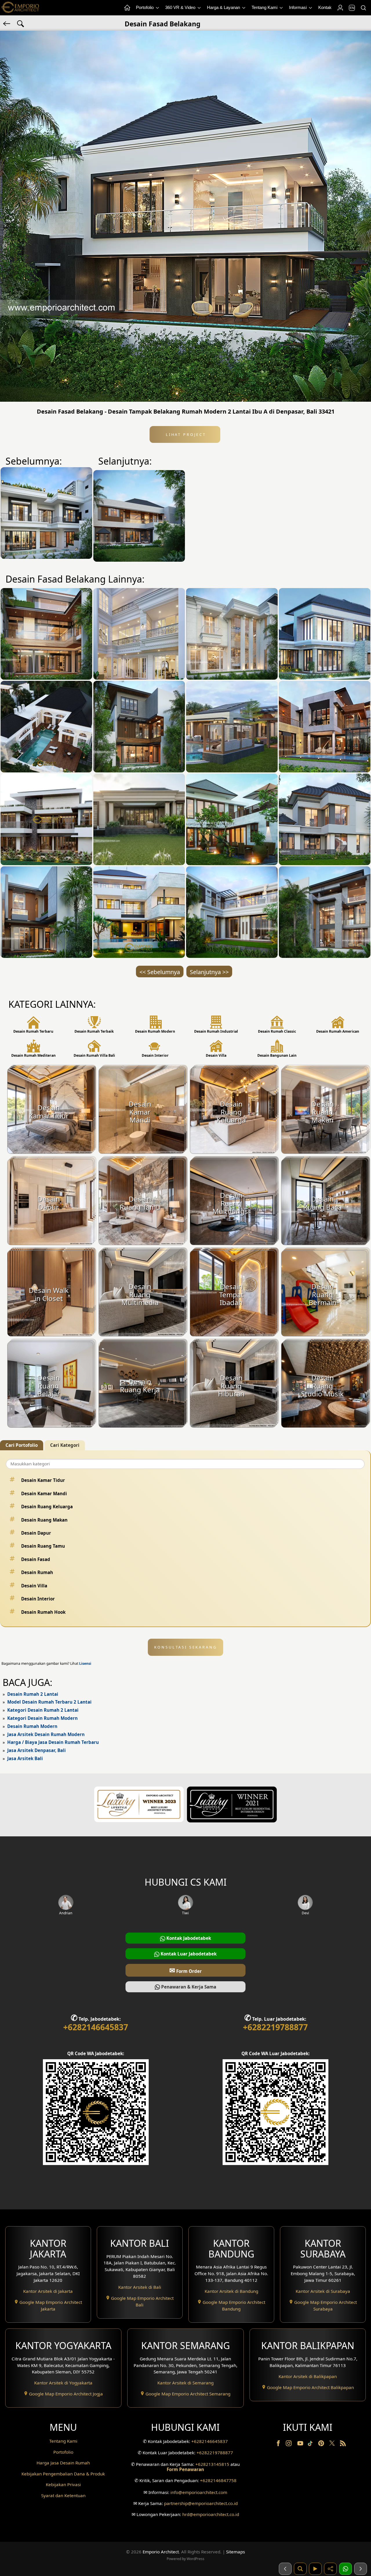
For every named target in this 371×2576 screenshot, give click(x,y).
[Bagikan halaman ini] (330, 2569)
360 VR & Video (181, 7)
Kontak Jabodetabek (188, 1938)
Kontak (325, 7)
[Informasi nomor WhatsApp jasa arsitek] (345, 2569)
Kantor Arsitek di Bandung (231, 2291)
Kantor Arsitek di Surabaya (323, 2291)
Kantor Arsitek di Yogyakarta (63, 2383)
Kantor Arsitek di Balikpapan (308, 2376)
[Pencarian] (363, 8)
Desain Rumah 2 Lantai (33, 1694)
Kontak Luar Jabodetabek (188, 1954)
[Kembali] (7, 23)
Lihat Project (185, 434)
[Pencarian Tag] (21, 23)
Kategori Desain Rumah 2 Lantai (43, 1710)
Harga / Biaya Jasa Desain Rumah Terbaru (53, 1742)
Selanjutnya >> (209, 972)
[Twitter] (333, 2446)
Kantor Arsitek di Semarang (185, 2383)
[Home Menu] (127, 8)
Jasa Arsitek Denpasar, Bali (37, 1750)
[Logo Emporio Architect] (20, 8)
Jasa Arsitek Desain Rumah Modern (46, 1734)
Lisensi (85, 1663)
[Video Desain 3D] (315, 2569)
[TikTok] (311, 2444)
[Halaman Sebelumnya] (285, 2569)
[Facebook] (279, 2444)
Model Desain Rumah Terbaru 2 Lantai (49, 1702)
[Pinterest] (322, 2444)
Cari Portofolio (22, 1445)
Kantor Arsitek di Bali (140, 2287)
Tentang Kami (265, 7)
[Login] (340, 8)
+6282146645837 (96, 2027)
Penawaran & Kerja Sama (188, 1987)
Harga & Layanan (224, 7)
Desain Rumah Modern (32, 1726)
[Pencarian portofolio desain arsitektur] (300, 2569)
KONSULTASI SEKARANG (186, 1647)
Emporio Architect (161, 2552)
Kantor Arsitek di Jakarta (48, 2291)
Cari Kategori (65, 1445)
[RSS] (343, 2444)
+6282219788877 (275, 2027)
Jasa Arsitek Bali (25, 1758)
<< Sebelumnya (160, 972)
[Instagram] (289, 2444)
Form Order (185, 1970)
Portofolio (145, 7)
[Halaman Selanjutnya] (361, 2569)
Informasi (298, 7)
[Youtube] (301, 2444)
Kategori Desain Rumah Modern (42, 1718)
